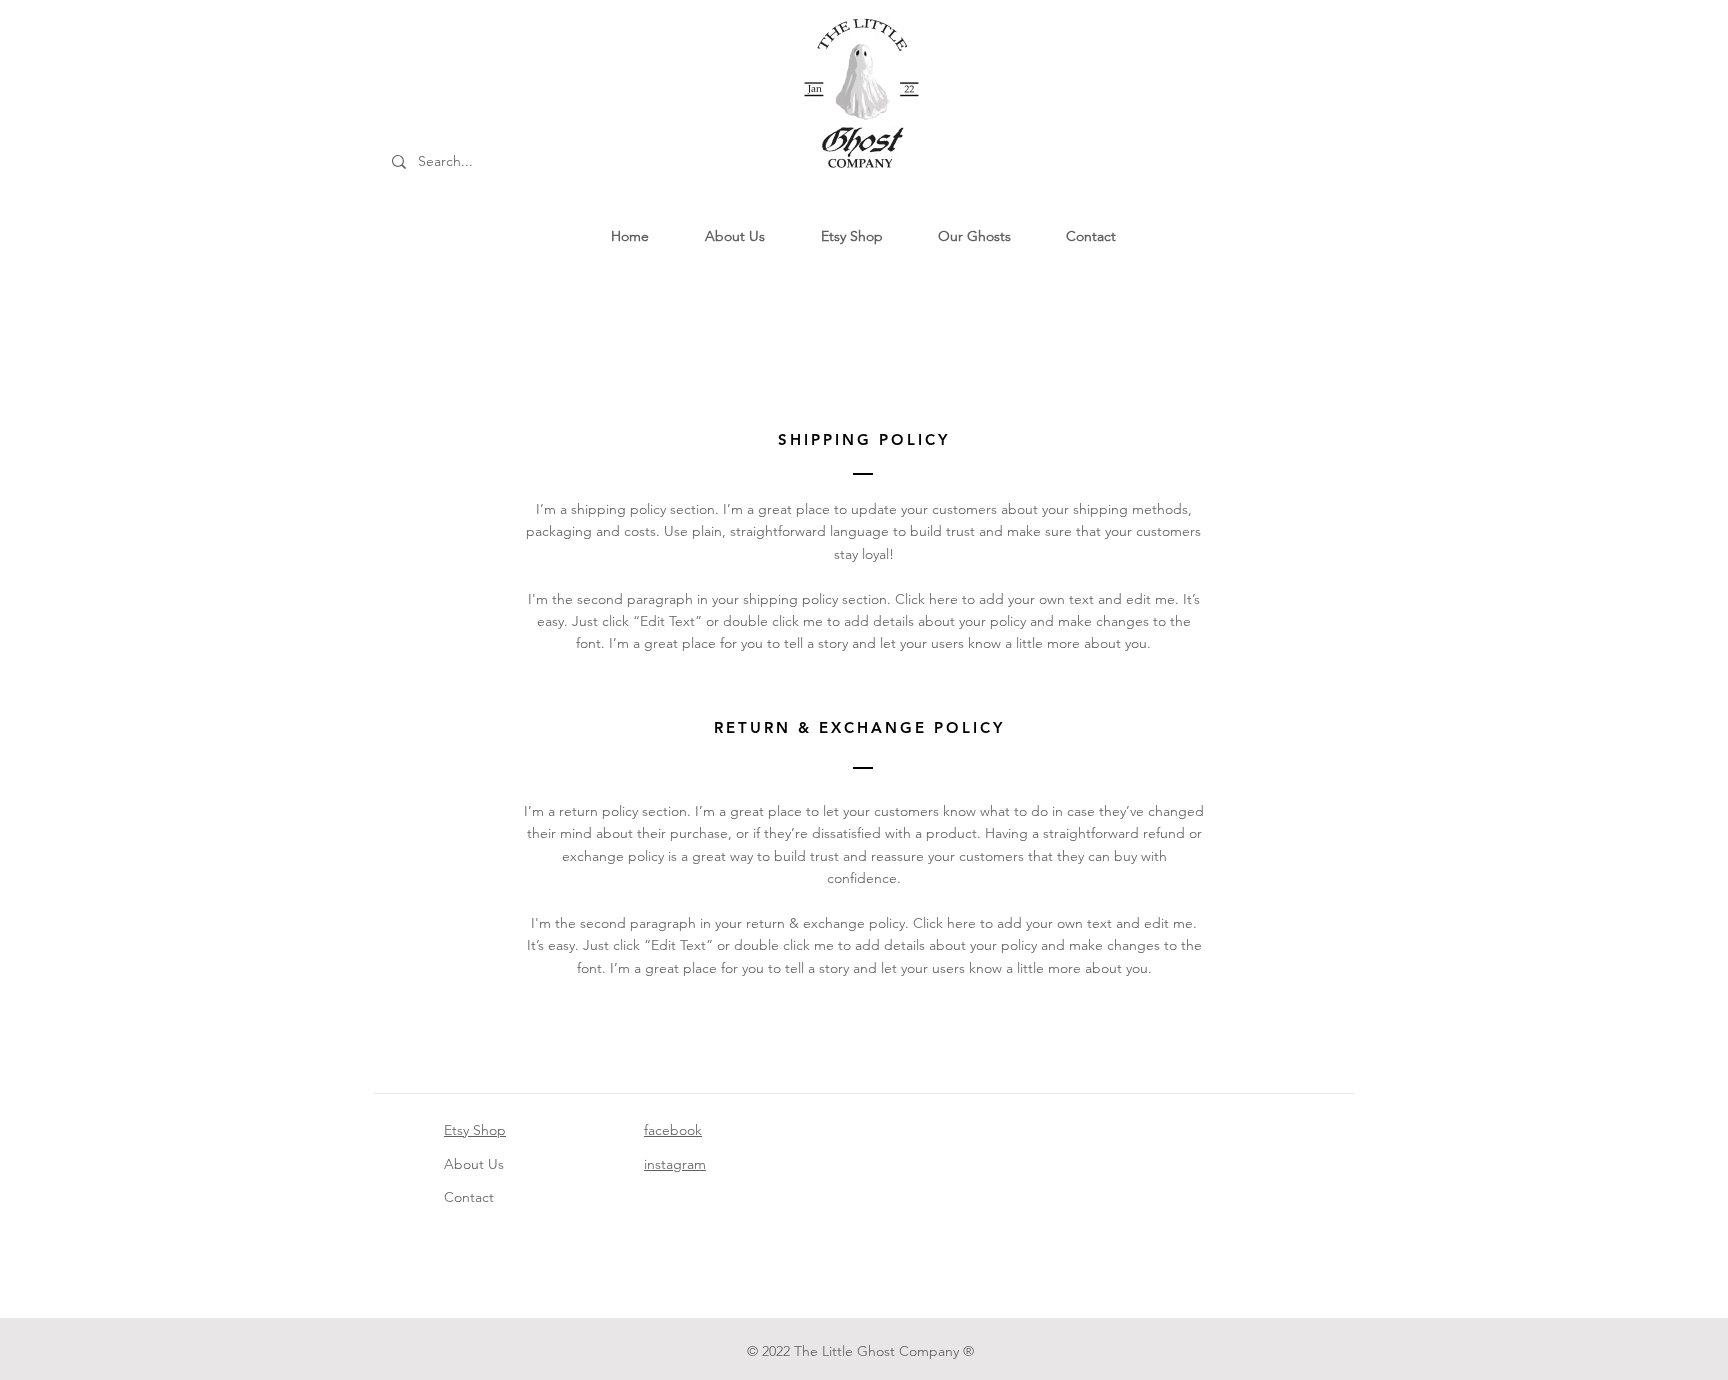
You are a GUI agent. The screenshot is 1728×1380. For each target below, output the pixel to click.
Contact (469, 1197)
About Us (474, 1164)
